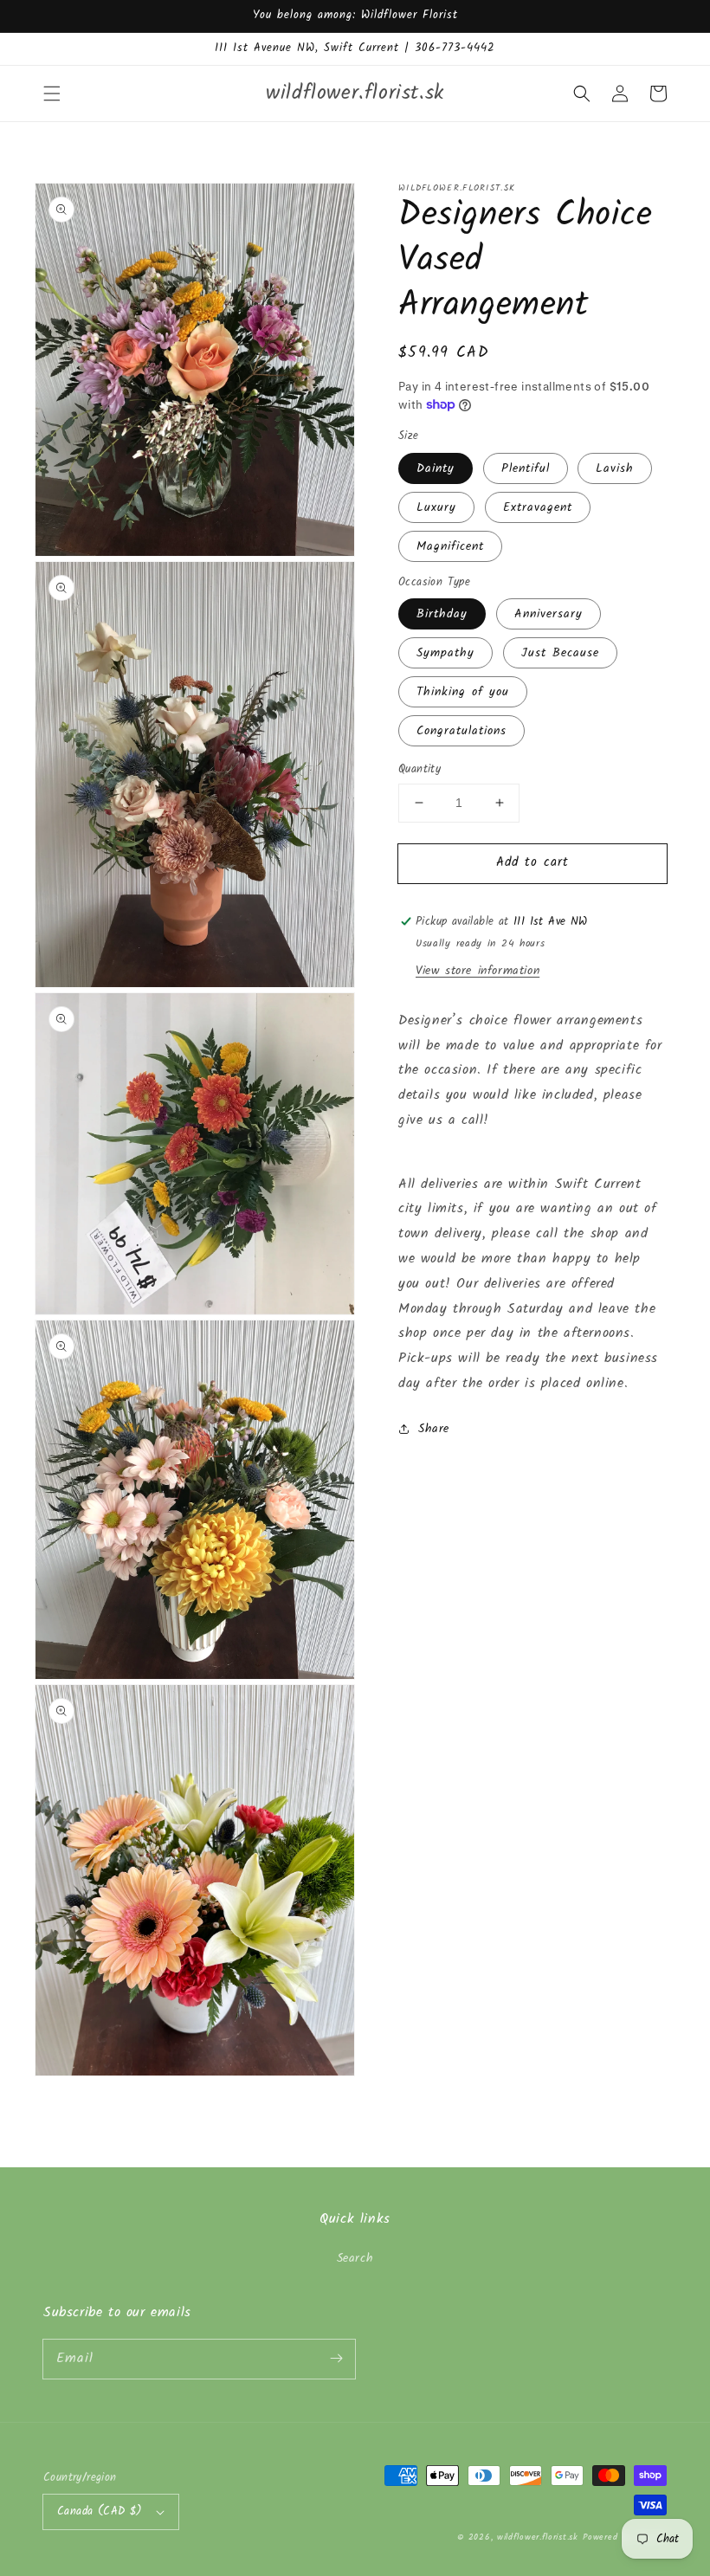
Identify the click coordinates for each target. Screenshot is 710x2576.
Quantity (420, 770)
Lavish (615, 468)
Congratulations (461, 731)
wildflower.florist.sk (538, 2537)
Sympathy (445, 653)
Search (355, 2258)
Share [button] (434, 1429)
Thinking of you (463, 692)
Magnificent (450, 546)
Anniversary (549, 614)
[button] (52, 94)
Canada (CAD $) (100, 2511)
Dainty (436, 468)
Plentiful (526, 468)
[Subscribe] (336, 2359)
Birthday (442, 614)
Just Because (560, 653)
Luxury (436, 507)
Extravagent (538, 507)
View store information (478, 971)
